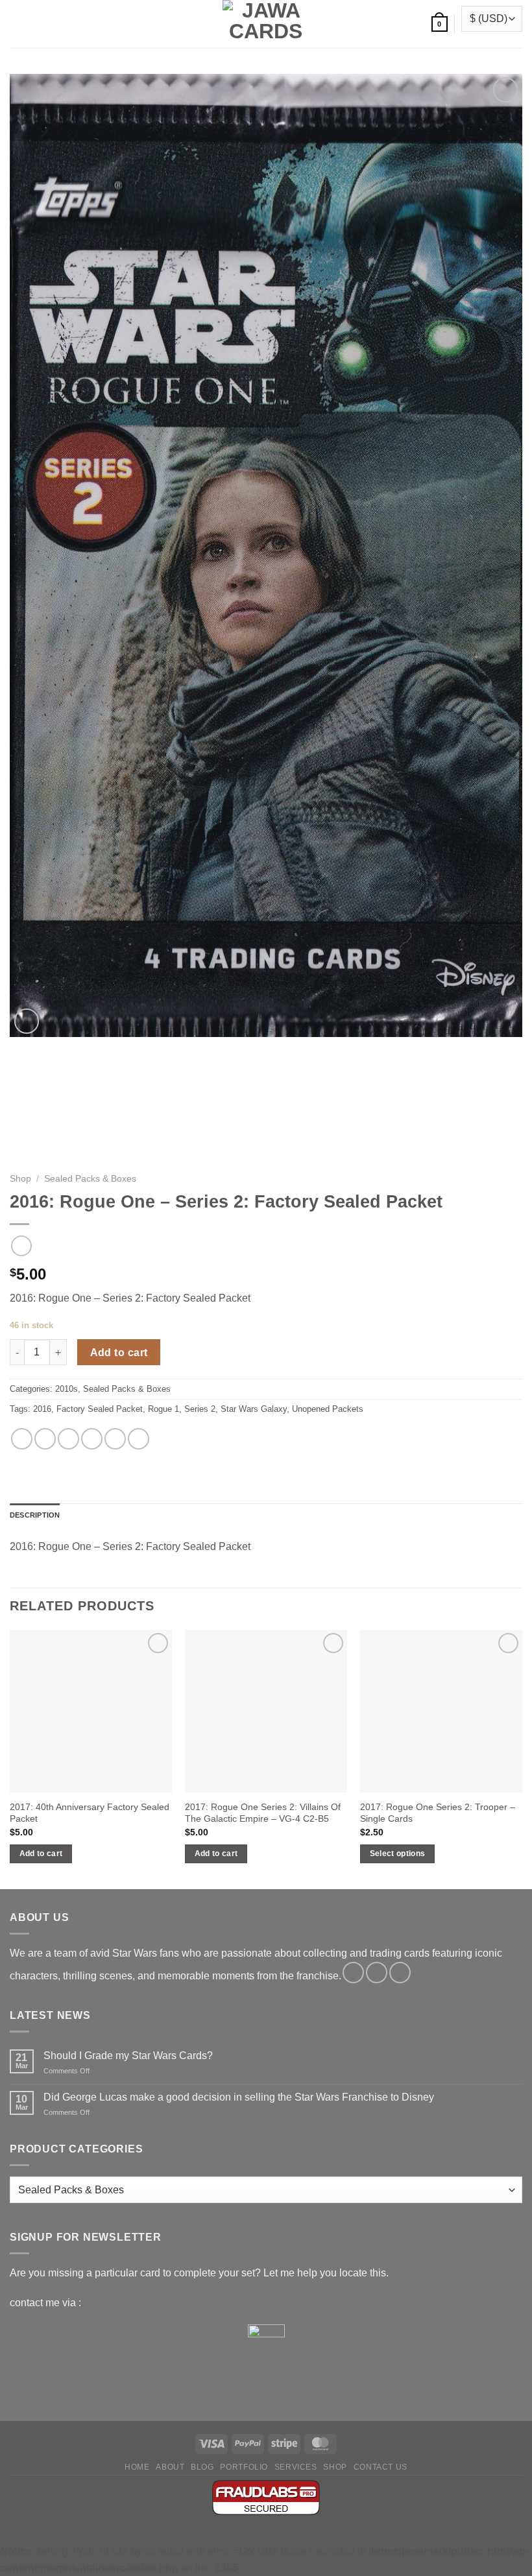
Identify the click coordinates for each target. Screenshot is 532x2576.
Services (296, 2467)
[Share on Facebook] (45, 1439)
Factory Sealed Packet (100, 1409)
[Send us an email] (400, 1973)
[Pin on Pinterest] (115, 1439)
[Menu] (17, 24)
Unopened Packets (328, 1409)
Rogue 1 (163, 1409)
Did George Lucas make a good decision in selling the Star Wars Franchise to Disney (239, 2097)
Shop (20, 1179)
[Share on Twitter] (68, 1439)
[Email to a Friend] (92, 1439)
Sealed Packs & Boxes (90, 1179)
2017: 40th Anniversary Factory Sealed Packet (90, 1813)
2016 (42, 1409)
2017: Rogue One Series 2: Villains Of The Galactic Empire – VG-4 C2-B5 (263, 1813)
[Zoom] (27, 1021)
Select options (398, 1854)
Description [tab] (35, 1515)
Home (137, 2467)
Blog (202, 2467)
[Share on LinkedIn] (139, 1439)
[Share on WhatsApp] (22, 1439)
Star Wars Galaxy (254, 1409)
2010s (66, 1389)
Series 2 (200, 1409)
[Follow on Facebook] (353, 1973)
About (170, 2467)
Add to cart (119, 1353)
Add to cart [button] (41, 1854)
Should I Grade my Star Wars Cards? (128, 2056)
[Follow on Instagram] (377, 1973)
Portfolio (244, 2467)
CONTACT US (381, 2467)
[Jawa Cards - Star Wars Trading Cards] (266, 24)
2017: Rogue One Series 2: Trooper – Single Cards (438, 1813)
